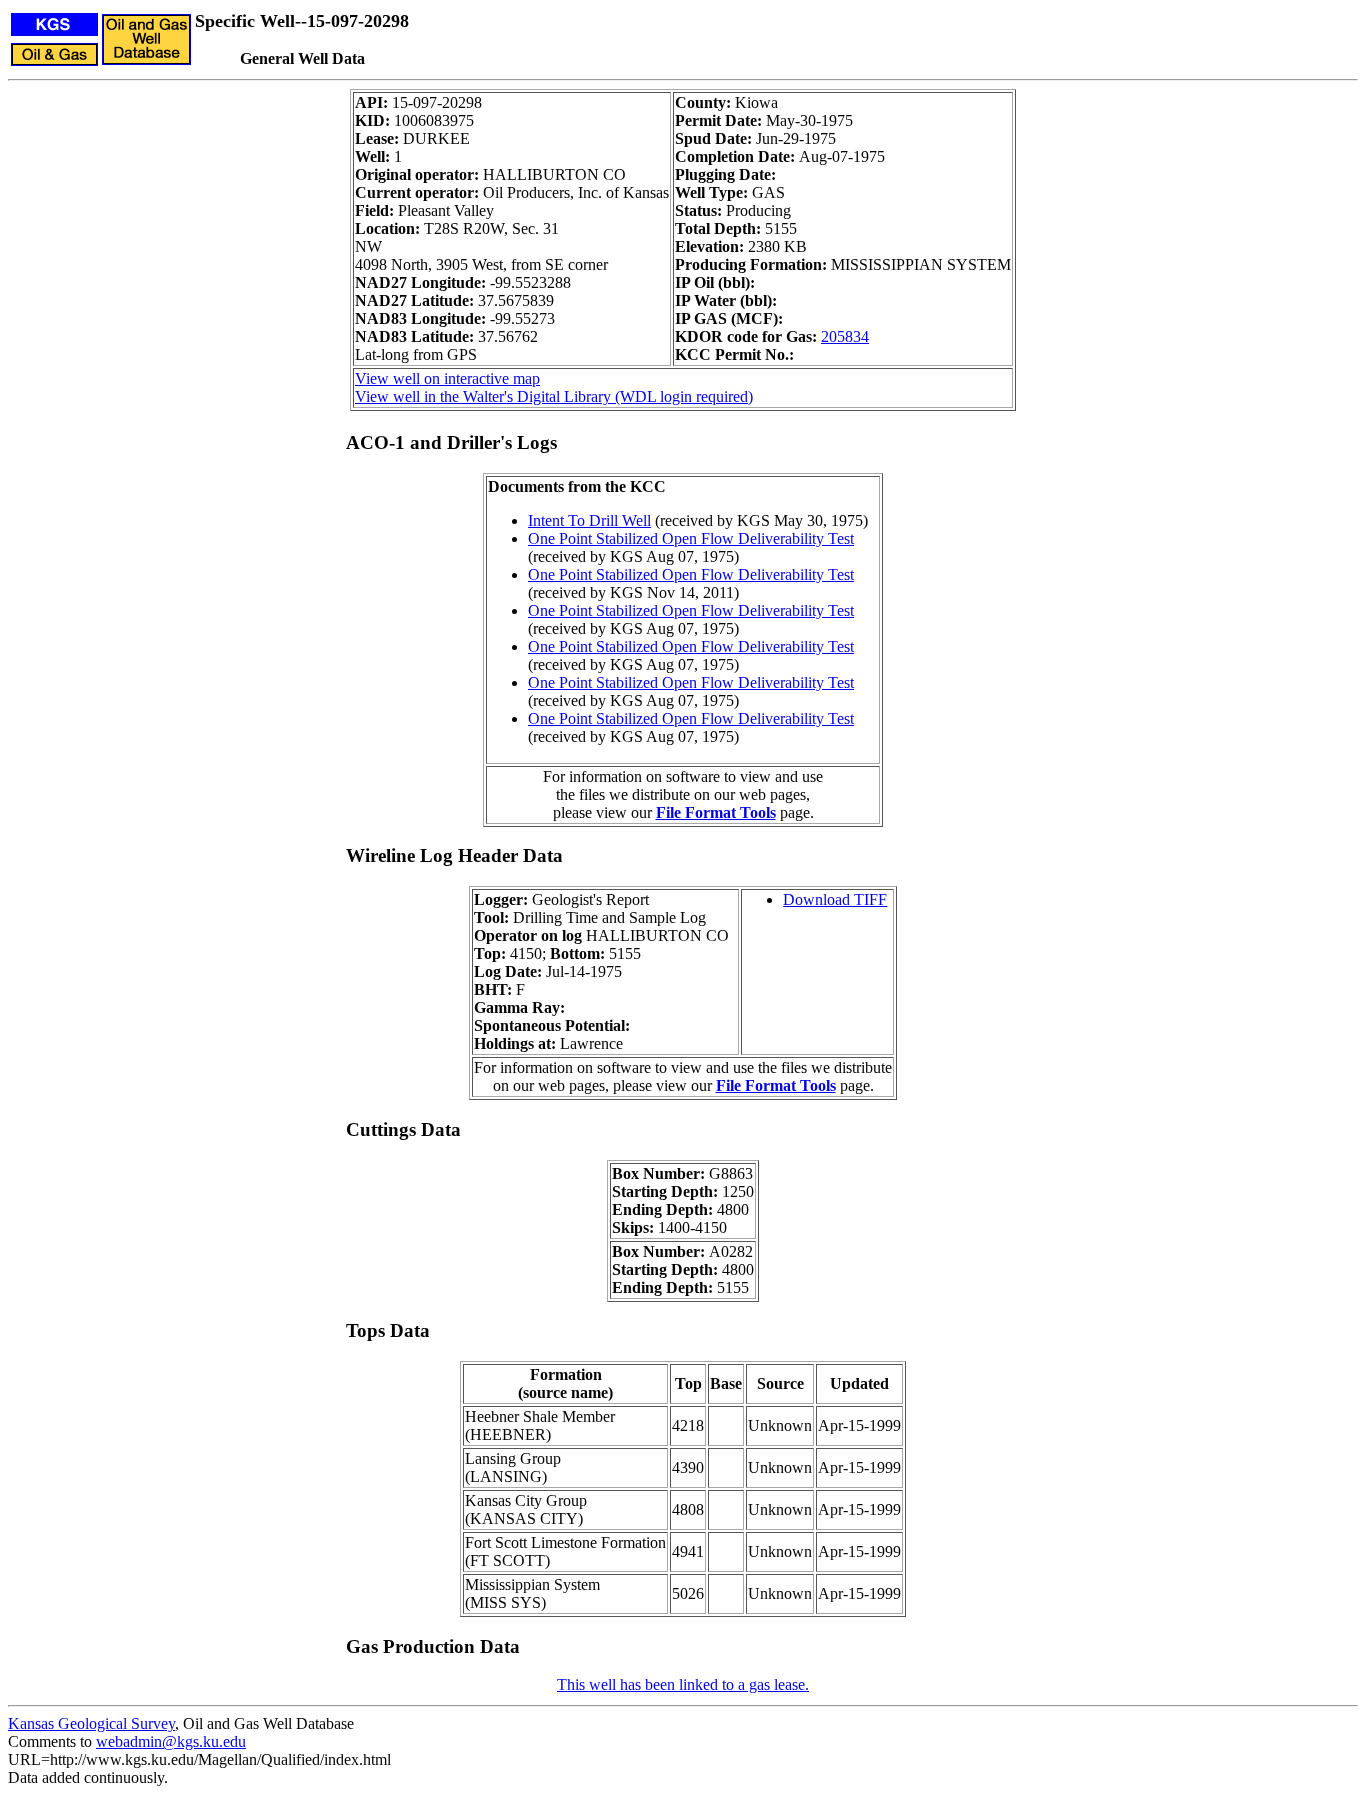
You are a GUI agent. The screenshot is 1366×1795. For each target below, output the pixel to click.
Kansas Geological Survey (91, 1723)
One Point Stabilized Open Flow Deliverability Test (691, 538)
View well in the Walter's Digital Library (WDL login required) (554, 396)
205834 (845, 336)
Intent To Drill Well (589, 520)
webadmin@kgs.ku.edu (171, 1741)
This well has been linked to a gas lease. (683, 1684)
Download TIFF (835, 899)
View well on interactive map (447, 378)
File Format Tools (716, 812)
